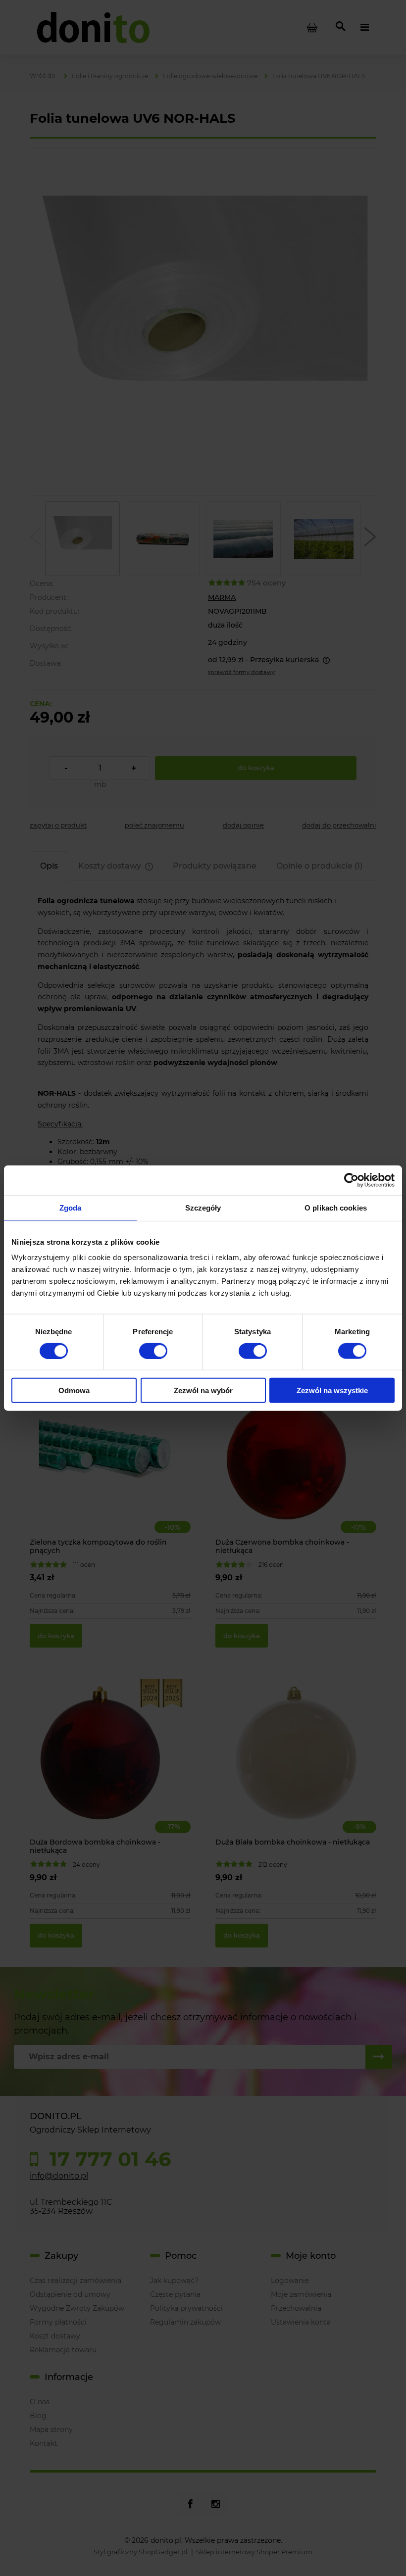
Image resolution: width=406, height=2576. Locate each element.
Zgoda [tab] (71, 1207)
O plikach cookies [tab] (336, 1207)
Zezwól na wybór (203, 1390)
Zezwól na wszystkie (332, 1390)
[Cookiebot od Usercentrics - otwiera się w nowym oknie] (351, 1180)
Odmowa (74, 1390)
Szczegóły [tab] (203, 1207)
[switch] (153, 1351)
